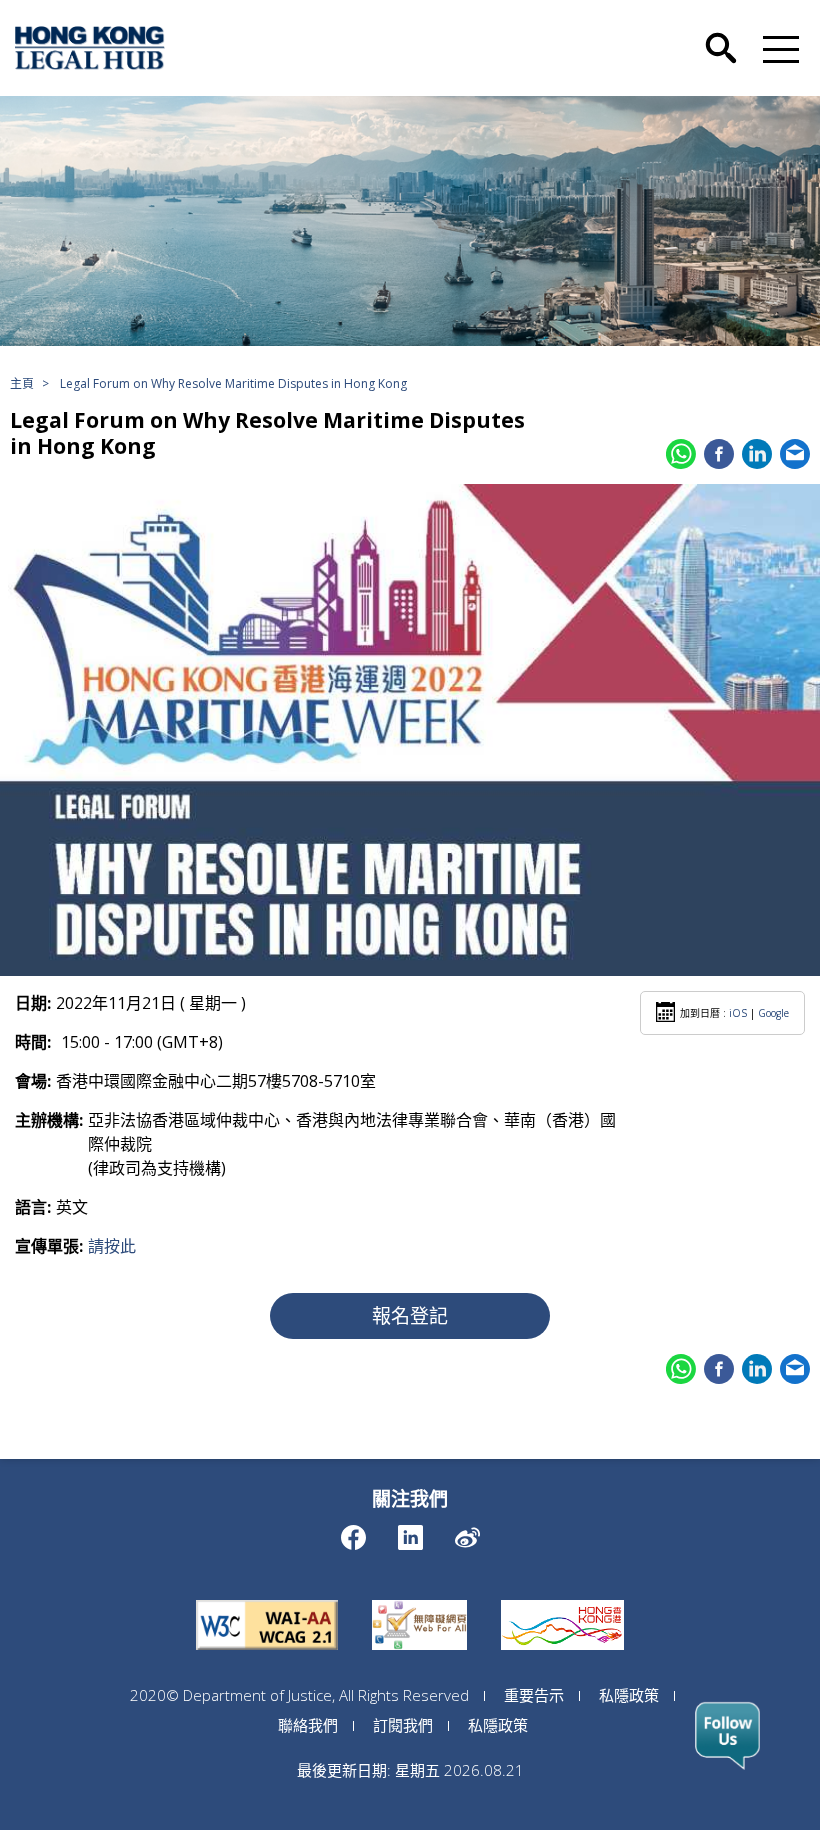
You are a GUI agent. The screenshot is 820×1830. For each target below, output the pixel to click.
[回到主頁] (90, 48)
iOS (738, 1013)
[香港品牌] (562, 1600)
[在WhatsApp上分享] (681, 454)
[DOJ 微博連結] (467, 1532)
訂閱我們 (403, 1725)
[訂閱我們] (727, 1736)
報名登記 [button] (410, 1316)
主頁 (22, 383)
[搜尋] (721, 33)
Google (773, 1013)
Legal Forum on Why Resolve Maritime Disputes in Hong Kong (233, 383)
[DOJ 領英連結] (410, 1532)
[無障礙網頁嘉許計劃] (419, 1600)
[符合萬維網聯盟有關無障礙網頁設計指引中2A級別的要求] (267, 1600)
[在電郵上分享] (795, 454)
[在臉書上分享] (719, 454)
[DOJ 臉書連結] (353, 1532)
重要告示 (534, 1695)
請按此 (112, 1246)
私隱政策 (629, 1695)
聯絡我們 (308, 1725)
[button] (777, 48)
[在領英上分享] (757, 454)
